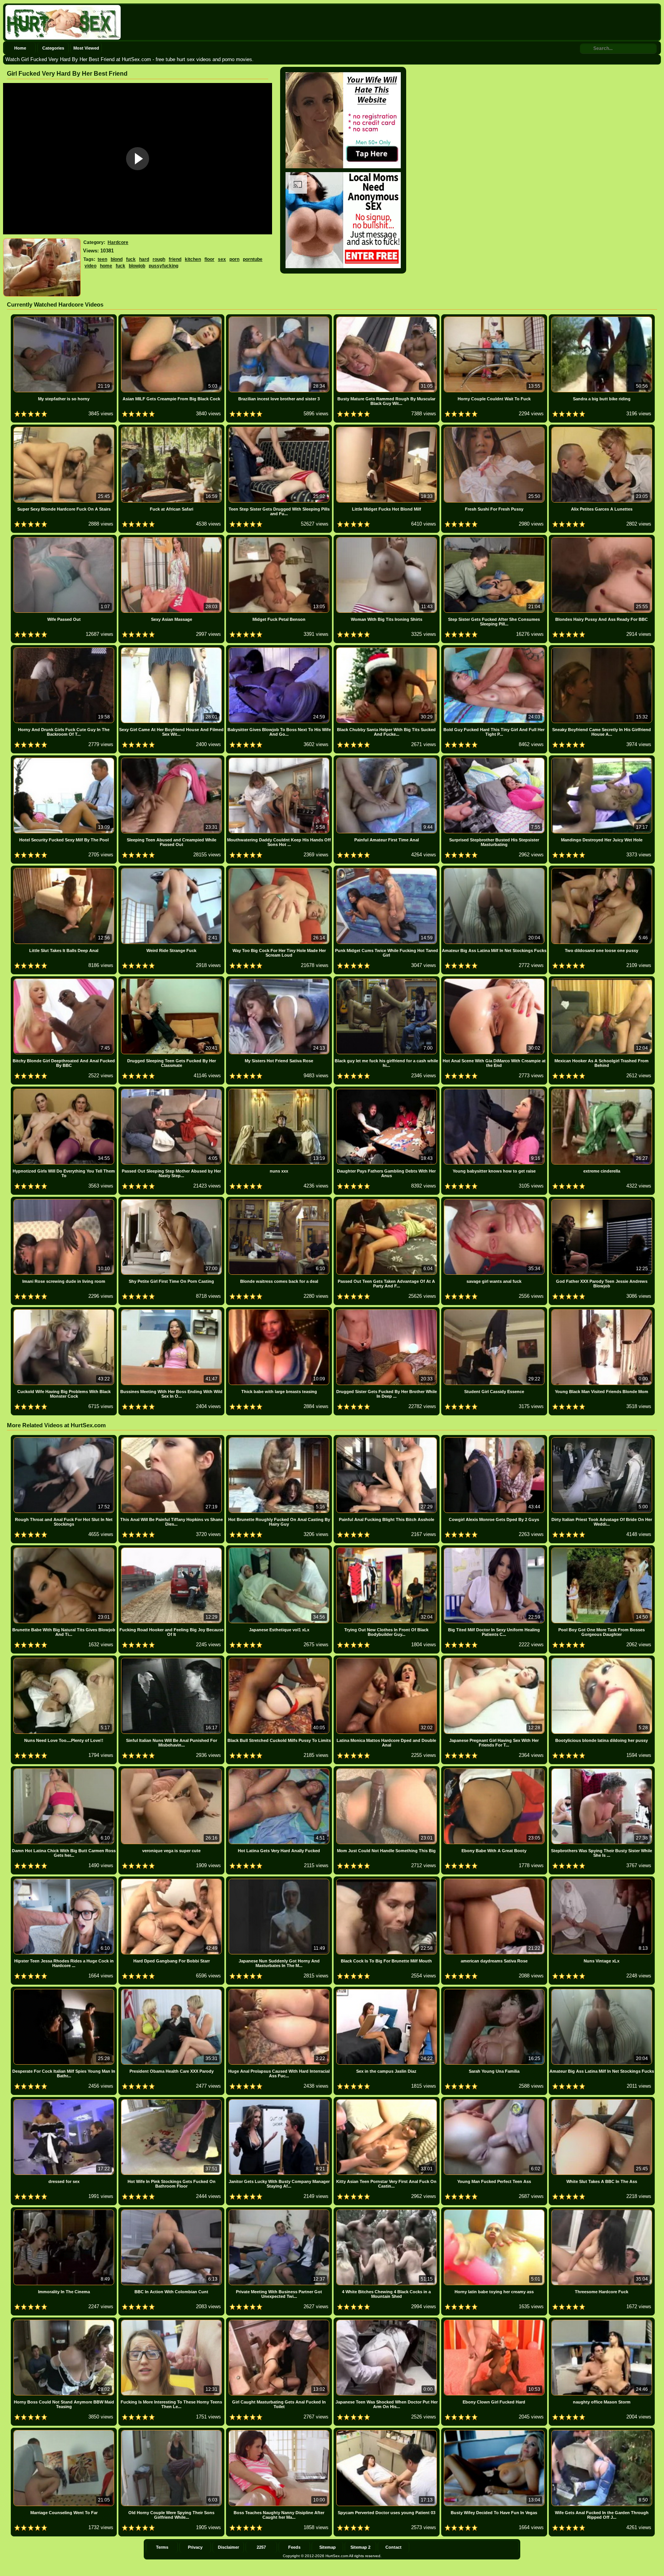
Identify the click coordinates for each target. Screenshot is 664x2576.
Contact (393, 2547)
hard (144, 259)
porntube (253, 259)
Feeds (294, 2547)
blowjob (137, 266)
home (106, 266)
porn (234, 259)
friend (175, 259)
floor (209, 259)
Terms (162, 2547)
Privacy (195, 2547)
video (90, 266)
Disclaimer (228, 2547)
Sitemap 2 (360, 2547)
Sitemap (328, 2547)
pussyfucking (164, 266)
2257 (261, 2547)
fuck (131, 259)
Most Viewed (86, 48)
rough (159, 259)
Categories (53, 48)
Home (20, 48)
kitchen (193, 259)
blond (117, 259)
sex (222, 259)
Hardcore (118, 242)
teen (102, 259)
